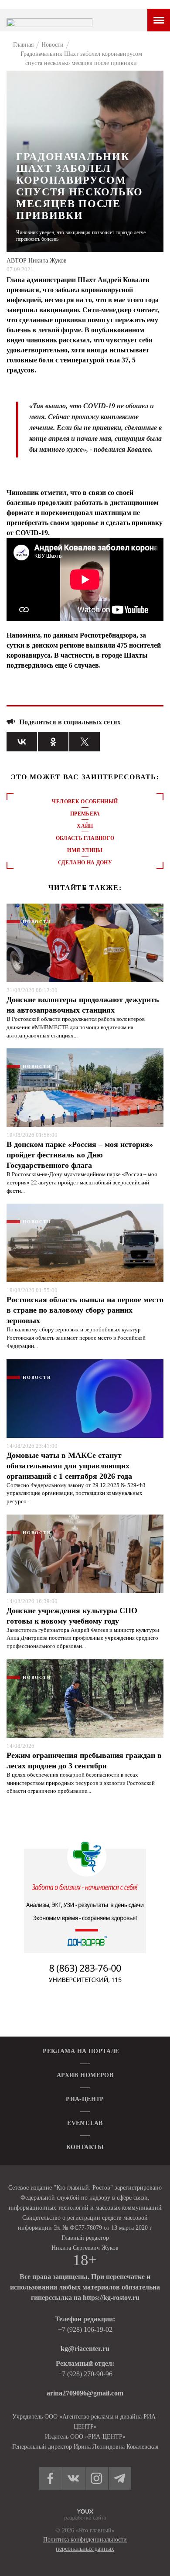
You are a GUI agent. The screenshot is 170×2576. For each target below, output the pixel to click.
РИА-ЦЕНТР (85, 2099)
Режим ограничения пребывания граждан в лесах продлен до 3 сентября (84, 1761)
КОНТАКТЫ (85, 2147)
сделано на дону (85, 863)
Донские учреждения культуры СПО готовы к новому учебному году (72, 1616)
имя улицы (85, 850)
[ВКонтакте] (22, 742)
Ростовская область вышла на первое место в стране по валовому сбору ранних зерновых (85, 1310)
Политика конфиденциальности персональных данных (85, 2544)
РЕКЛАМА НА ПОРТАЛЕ (81, 2051)
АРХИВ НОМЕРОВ (85, 2075)
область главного (85, 838)
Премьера (85, 814)
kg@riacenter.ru (85, 2349)
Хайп (85, 826)
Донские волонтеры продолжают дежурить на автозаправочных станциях (83, 1005)
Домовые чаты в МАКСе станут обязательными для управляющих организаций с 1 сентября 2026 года (69, 1466)
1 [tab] (85, 889)
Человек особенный (85, 802)
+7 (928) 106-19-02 (85, 2329)
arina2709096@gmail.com (85, 2393)
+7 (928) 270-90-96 (85, 2374)
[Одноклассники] (53, 742)
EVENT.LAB (85, 2123)
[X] (85, 742)
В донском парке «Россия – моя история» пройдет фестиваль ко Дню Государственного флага (80, 1155)
